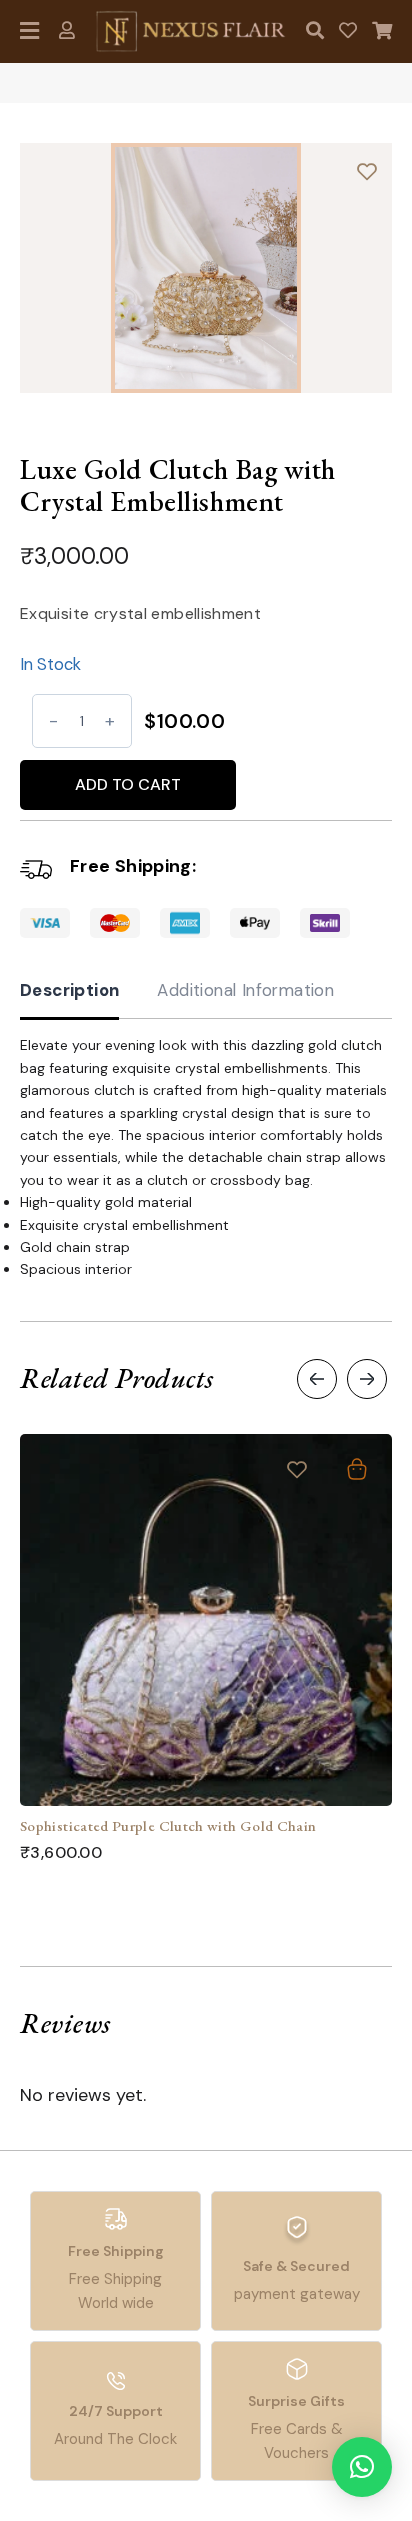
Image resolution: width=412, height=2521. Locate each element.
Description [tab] (69, 990)
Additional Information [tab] (245, 990)
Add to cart (128, 784)
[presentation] (317, 1379)
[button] (362, 2467)
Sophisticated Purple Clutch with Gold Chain (168, 1825)
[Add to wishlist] (367, 171)
